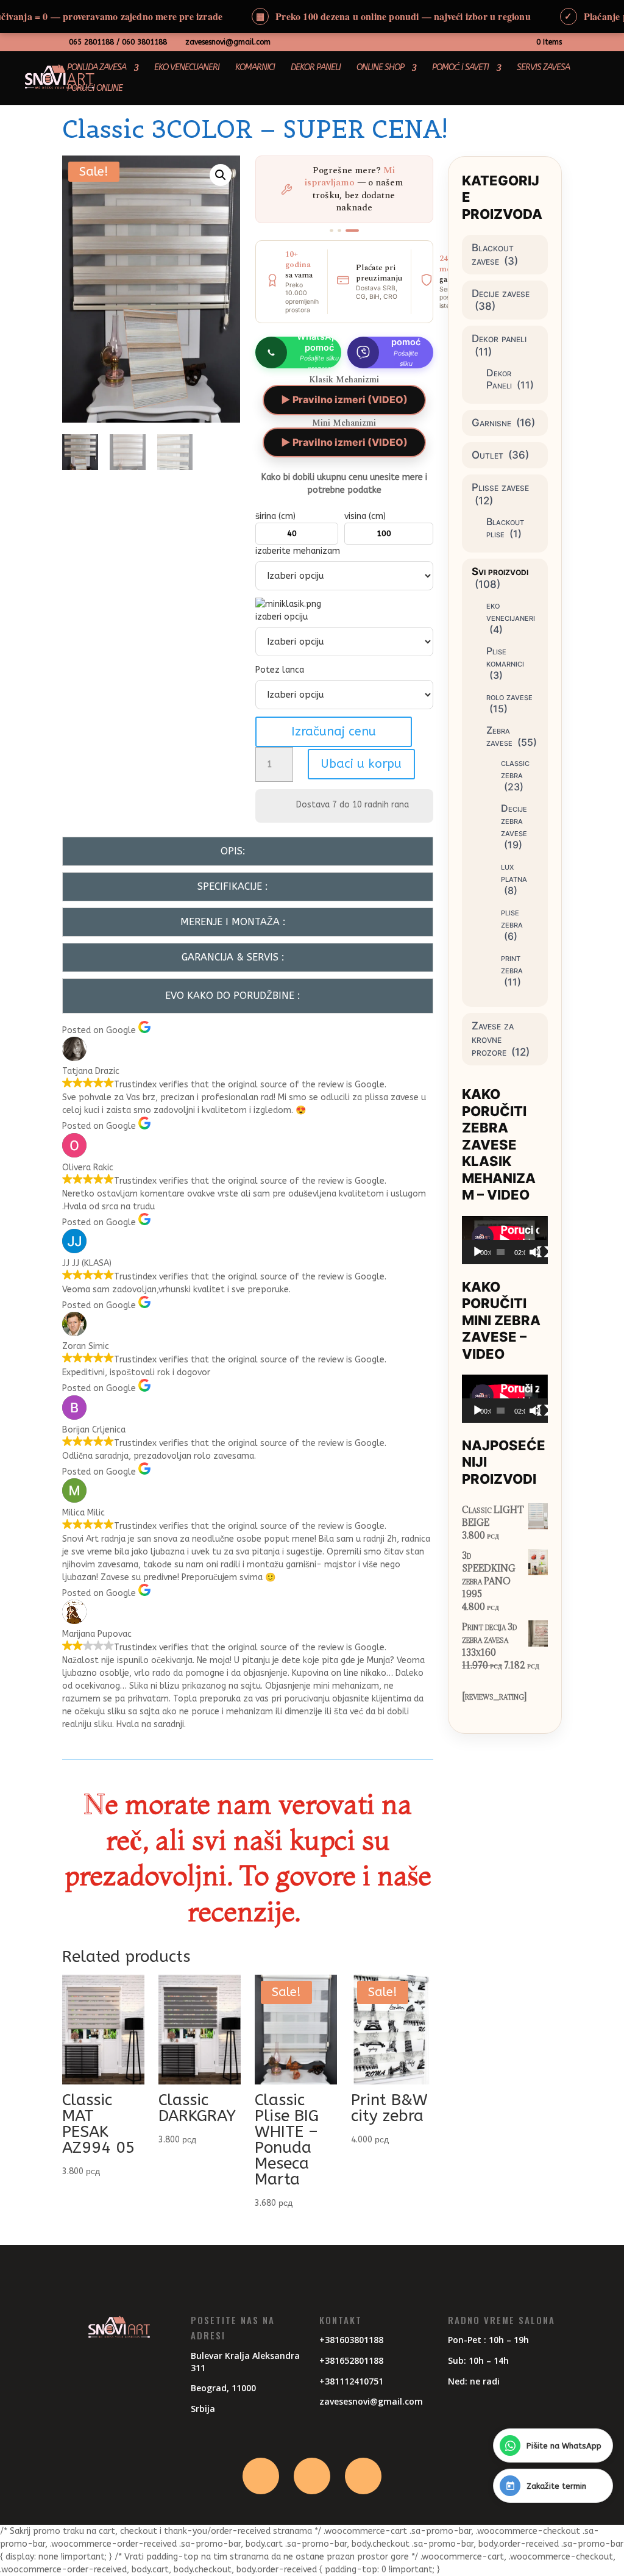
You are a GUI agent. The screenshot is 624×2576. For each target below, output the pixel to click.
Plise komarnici (505, 657)
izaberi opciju (282, 617)
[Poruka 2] (339, 231)
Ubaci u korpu (361, 764)
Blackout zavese (493, 254)
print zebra (512, 964)
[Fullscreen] (543, 1252)
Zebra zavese (499, 736)
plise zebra (512, 918)
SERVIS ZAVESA (543, 68)
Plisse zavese (500, 487)
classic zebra (515, 768)
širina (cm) (275, 516)
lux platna (514, 872)
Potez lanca (281, 670)
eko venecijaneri (511, 611)
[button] (221, 175)
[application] (505, 1240)
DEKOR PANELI (316, 68)
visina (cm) (365, 516)
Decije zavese (501, 293)
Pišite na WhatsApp (564, 2446)
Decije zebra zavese (514, 820)
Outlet (487, 455)
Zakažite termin (556, 2486)
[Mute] (535, 1252)
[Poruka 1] (331, 231)
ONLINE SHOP (380, 68)
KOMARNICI (255, 68)
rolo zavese (509, 696)
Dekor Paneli (499, 379)
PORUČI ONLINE (95, 89)
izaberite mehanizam (298, 551)
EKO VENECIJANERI (187, 68)
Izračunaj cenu (334, 732)
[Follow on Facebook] (261, 2476)
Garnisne (491, 423)
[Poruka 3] (352, 231)
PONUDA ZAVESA (97, 68)
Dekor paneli (499, 338)
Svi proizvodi (500, 571)
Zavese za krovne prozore (493, 1039)
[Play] (478, 1252)
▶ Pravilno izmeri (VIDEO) (344, 399)
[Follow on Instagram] (312, 2476)
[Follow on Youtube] (363, 2476)
